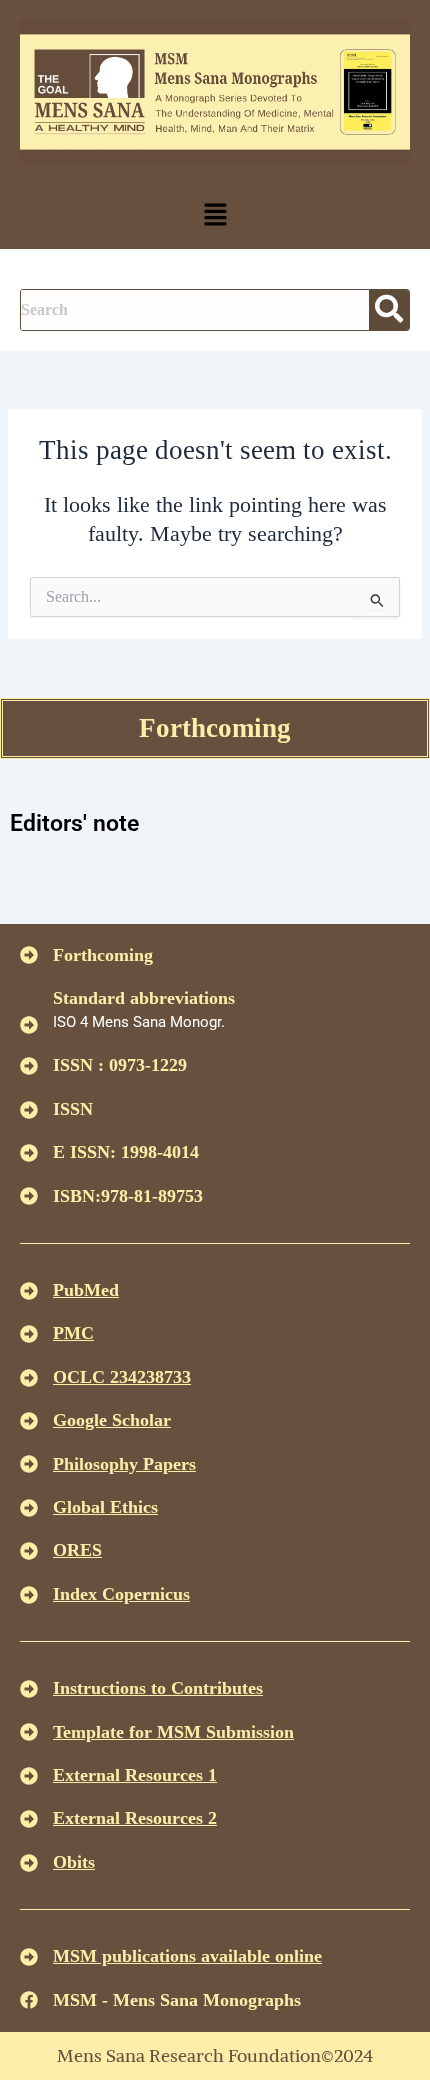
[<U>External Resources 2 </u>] (29, 1819)
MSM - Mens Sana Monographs (177, 2000)
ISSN (73, 1109)
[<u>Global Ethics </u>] (29, 1508)
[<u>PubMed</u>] (29, 1291)
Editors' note (74, 823)
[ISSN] (29, 1110)
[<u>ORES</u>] (29, 1551)
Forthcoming (215, 728)
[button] (215, 216)
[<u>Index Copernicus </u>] (29, 1595)
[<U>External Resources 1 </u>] (29, 1776)
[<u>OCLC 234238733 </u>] (29, 1378)
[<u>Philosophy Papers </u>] (29, 1464)
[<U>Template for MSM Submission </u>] (29, 1732)
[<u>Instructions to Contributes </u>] (29, 1689)
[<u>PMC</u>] (29, 1334)
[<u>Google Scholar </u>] (29, 1421)
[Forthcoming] (29, 955)
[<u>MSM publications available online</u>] (29, 1957)
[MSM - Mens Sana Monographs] (29, 2000)
